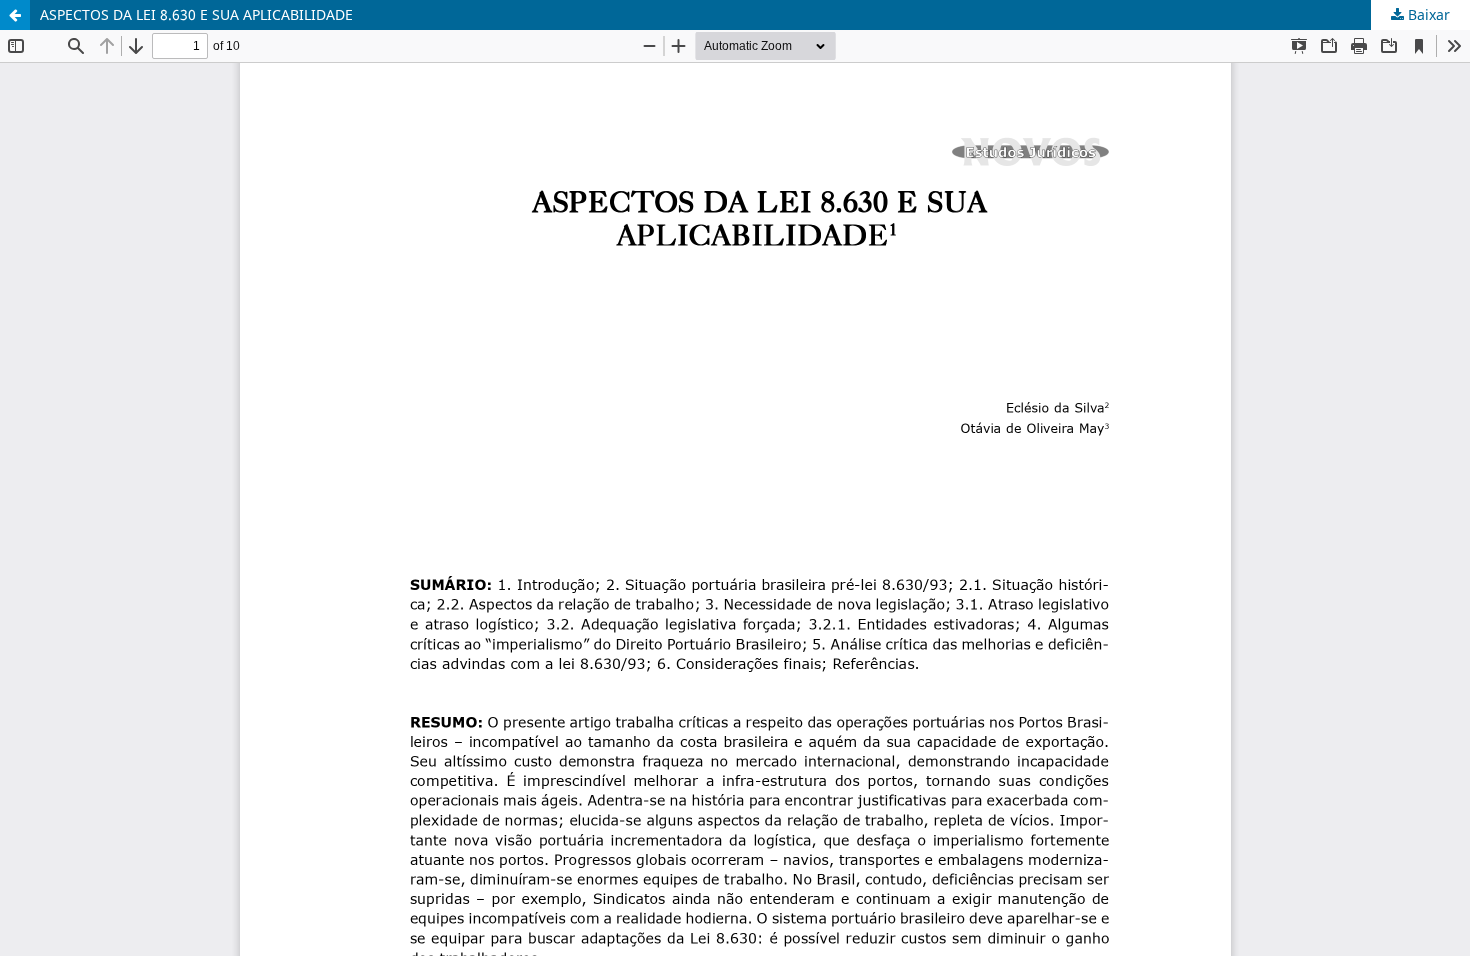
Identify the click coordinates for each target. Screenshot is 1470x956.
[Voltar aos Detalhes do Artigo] (15, 15)
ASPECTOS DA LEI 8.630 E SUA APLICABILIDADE (196, 14)
